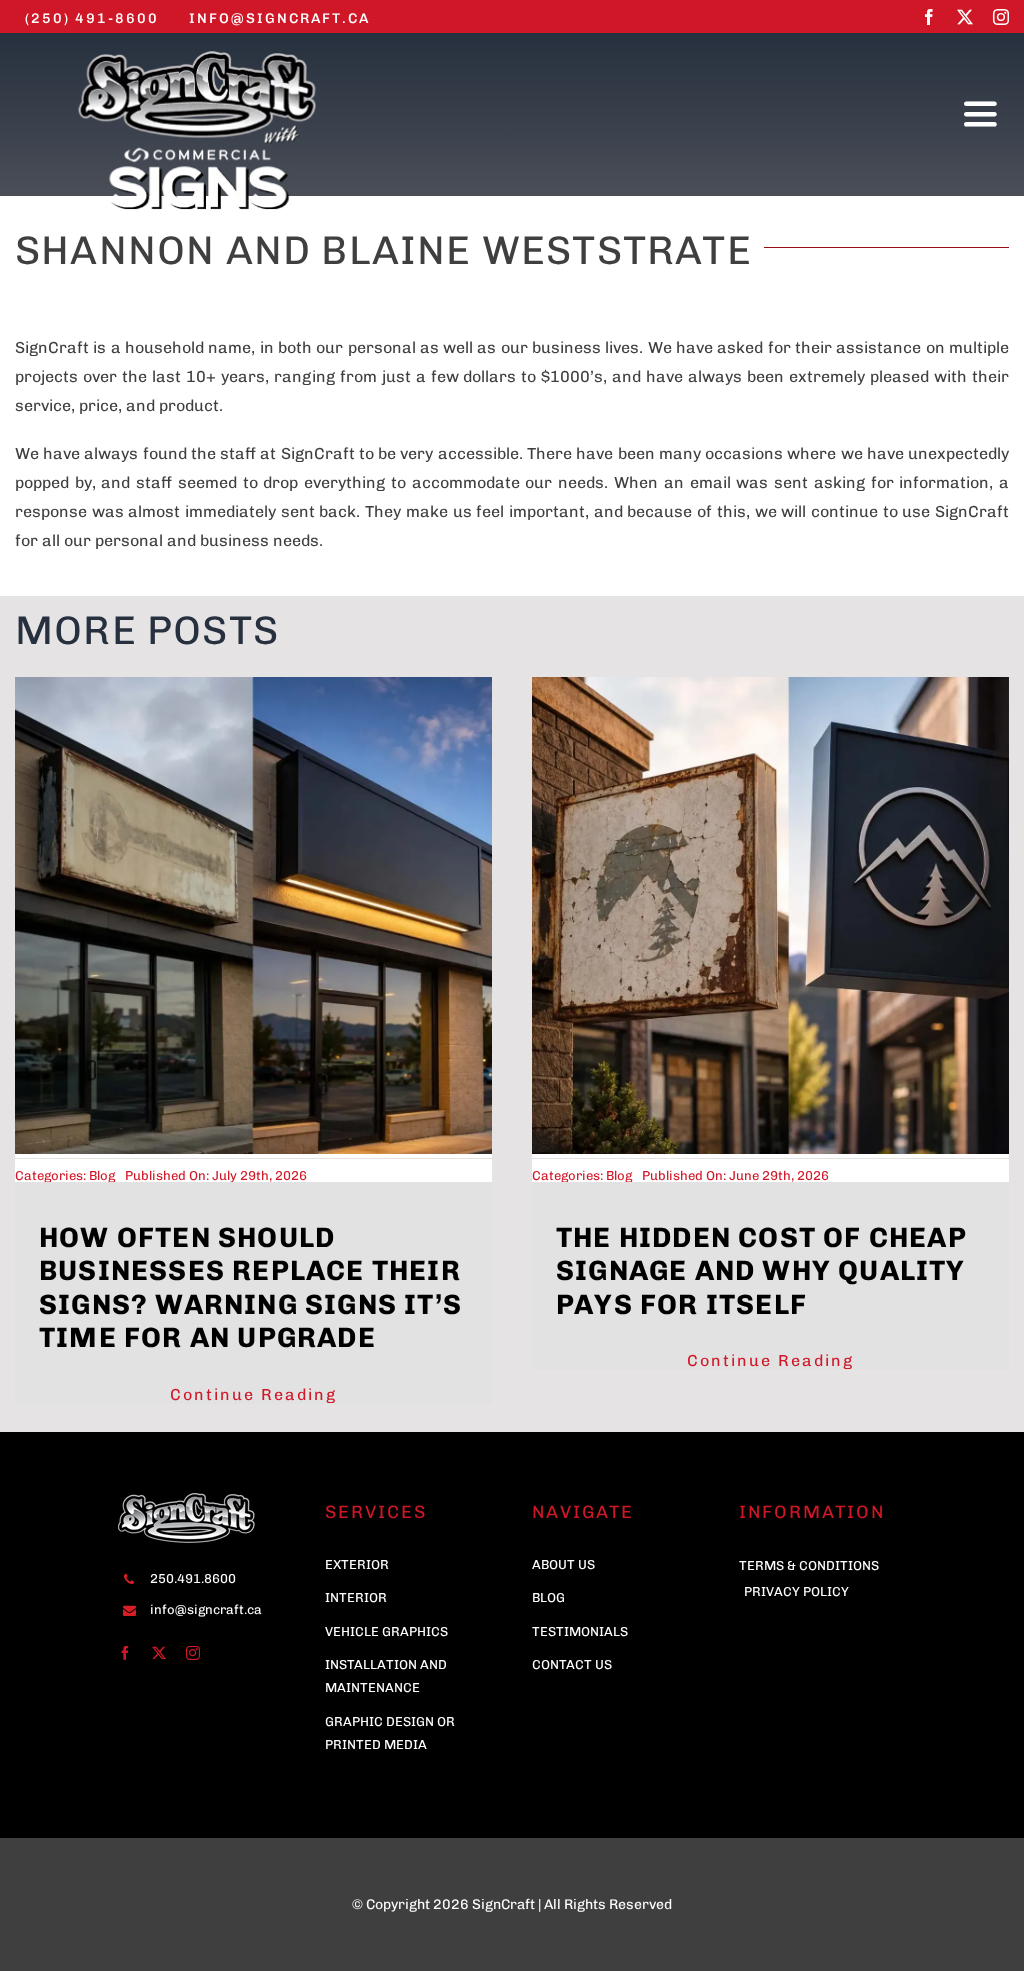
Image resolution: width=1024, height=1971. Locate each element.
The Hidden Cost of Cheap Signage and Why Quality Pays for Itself (761, 1271)
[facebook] (929, 17)
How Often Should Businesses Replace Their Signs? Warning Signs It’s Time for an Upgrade (250, 1288)
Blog (102, 1175)
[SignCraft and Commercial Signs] (197, 50)
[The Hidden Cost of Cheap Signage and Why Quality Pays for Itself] (770, 686)
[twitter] (965, 17)
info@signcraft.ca (206, 1609)
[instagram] (1001, 17)
